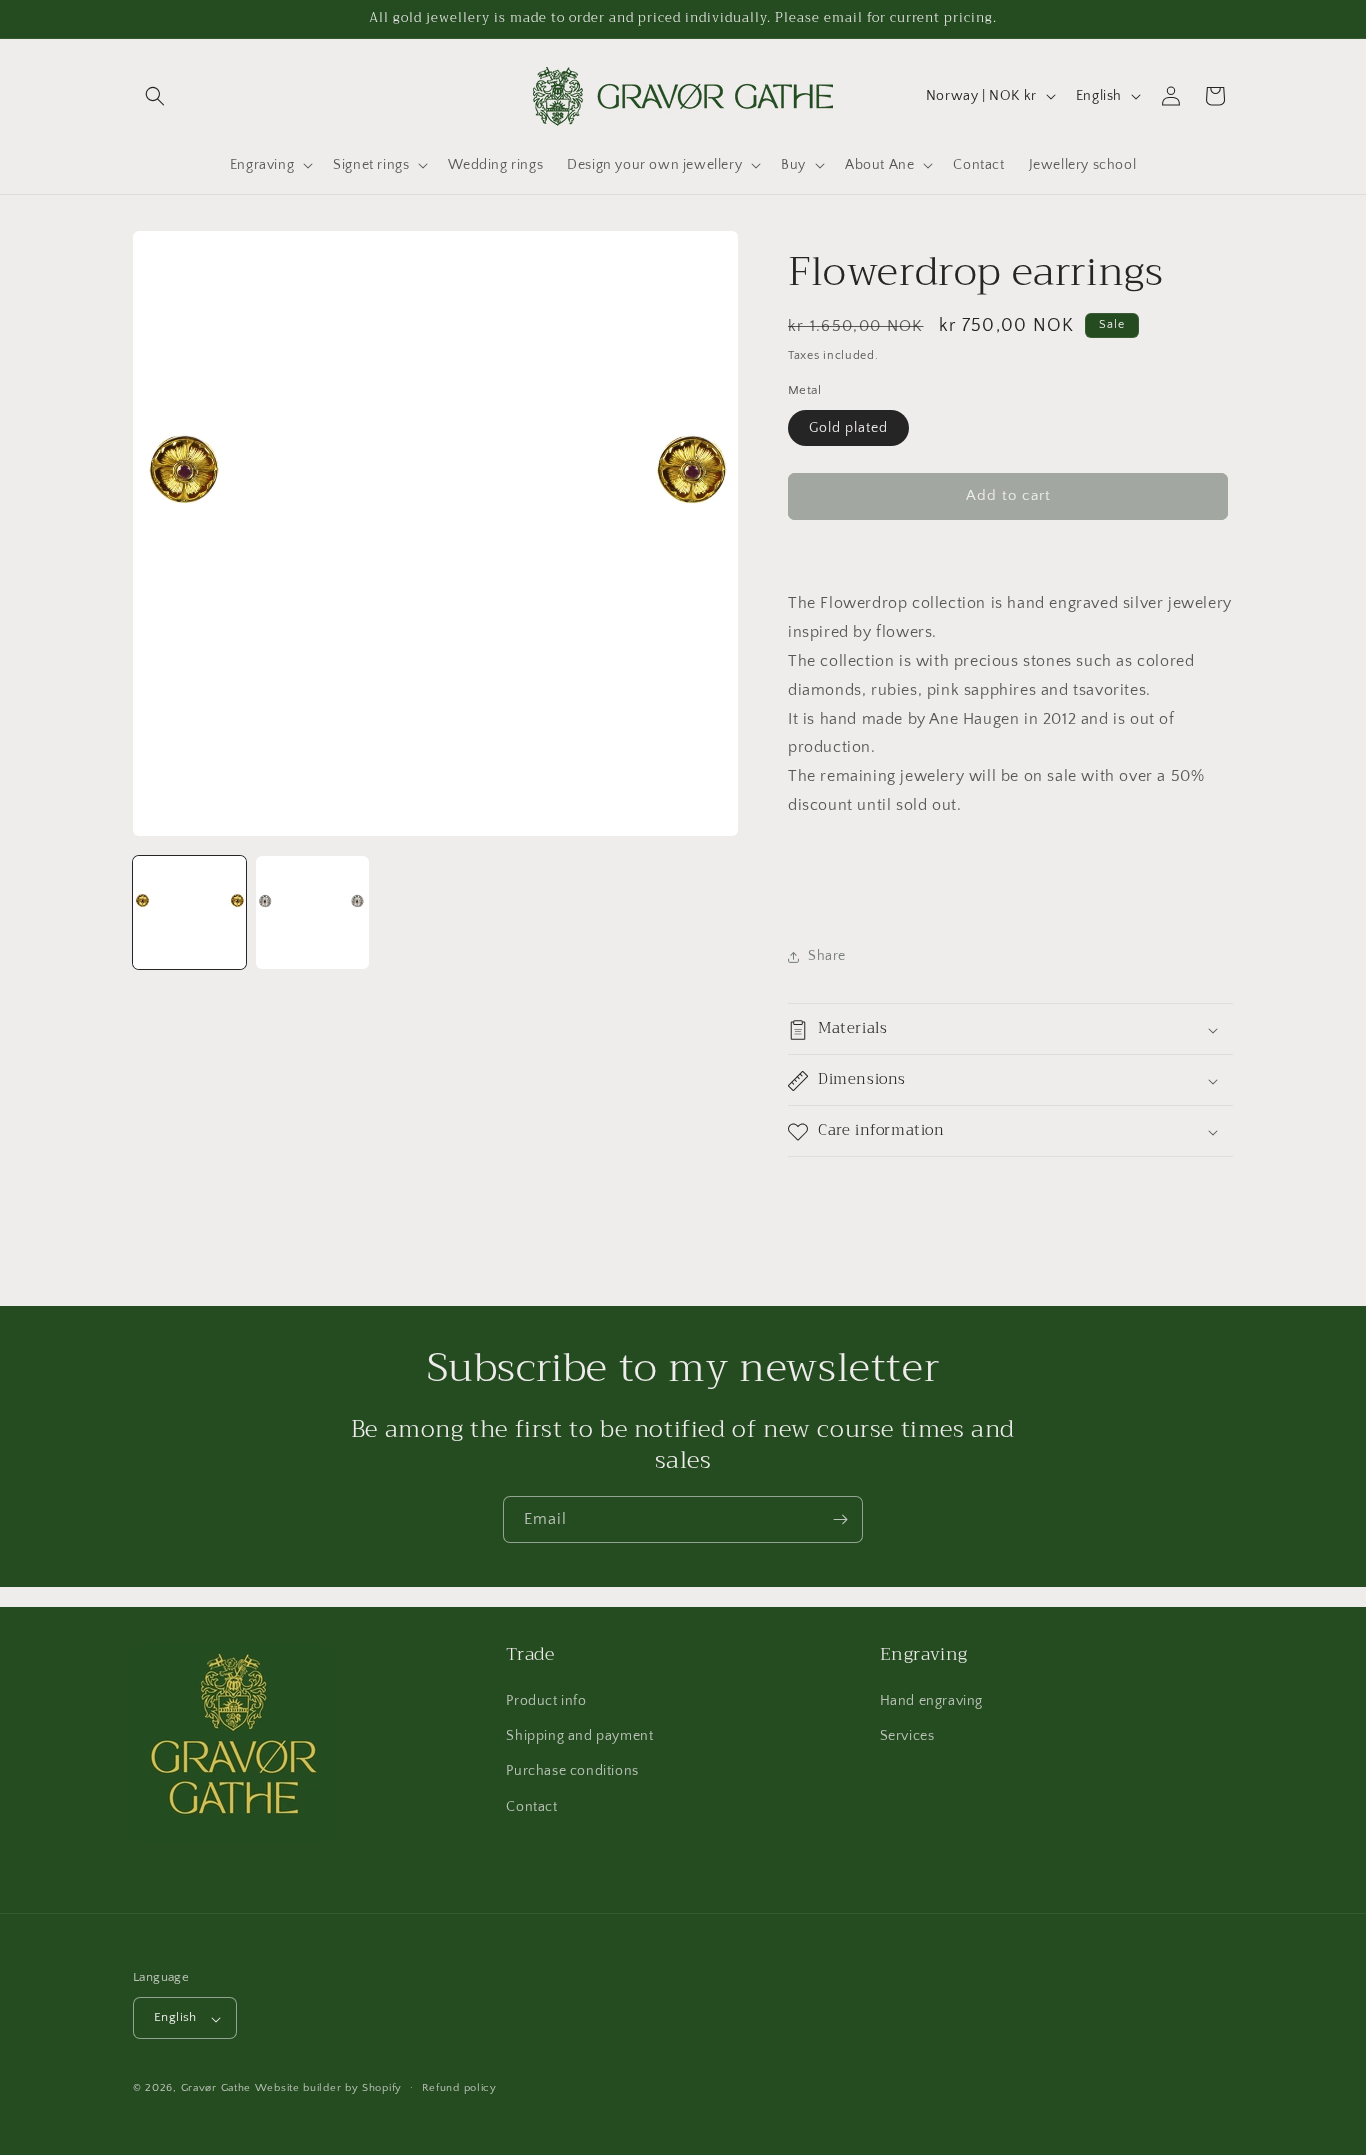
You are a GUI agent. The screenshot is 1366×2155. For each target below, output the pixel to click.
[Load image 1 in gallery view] (189, 912)
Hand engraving (931, 1702)
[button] (155, 96)
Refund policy (459, 2088)
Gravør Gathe (216, 2089)
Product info (546, 1702)
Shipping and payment (579, 1737)
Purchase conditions (572, 1772)
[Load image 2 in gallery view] (312, 912)
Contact (531, 1807)
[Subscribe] (840, 1519)
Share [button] (827, 956)
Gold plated (848, 428)
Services (907, 1737)
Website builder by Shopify (328, 2089)
